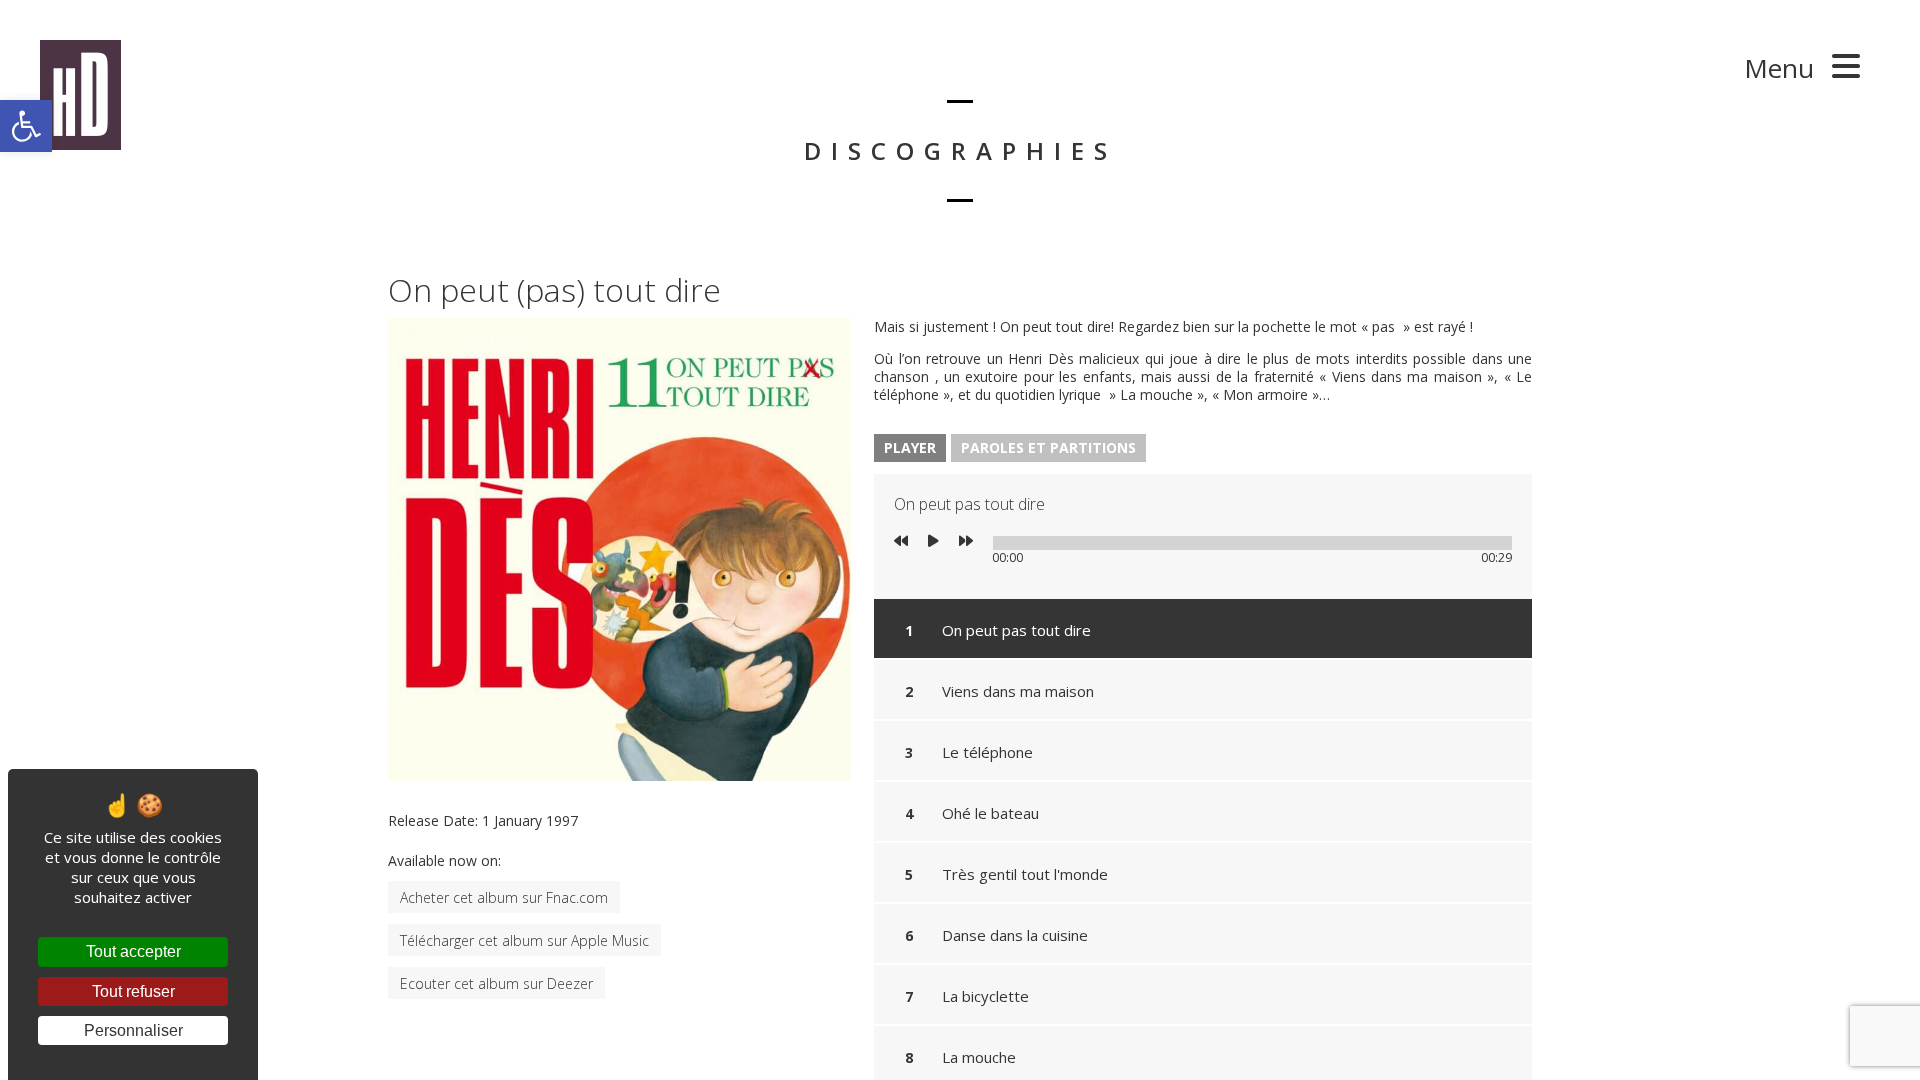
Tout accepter (133, 951)
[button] (26, 126)
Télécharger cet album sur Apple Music (524, 940)
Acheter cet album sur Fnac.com (504, 897)
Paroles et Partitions (1048, 447)
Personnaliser (133, 1030)
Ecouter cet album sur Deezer (496, 983)
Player (910, 447)
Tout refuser (133, 991)
